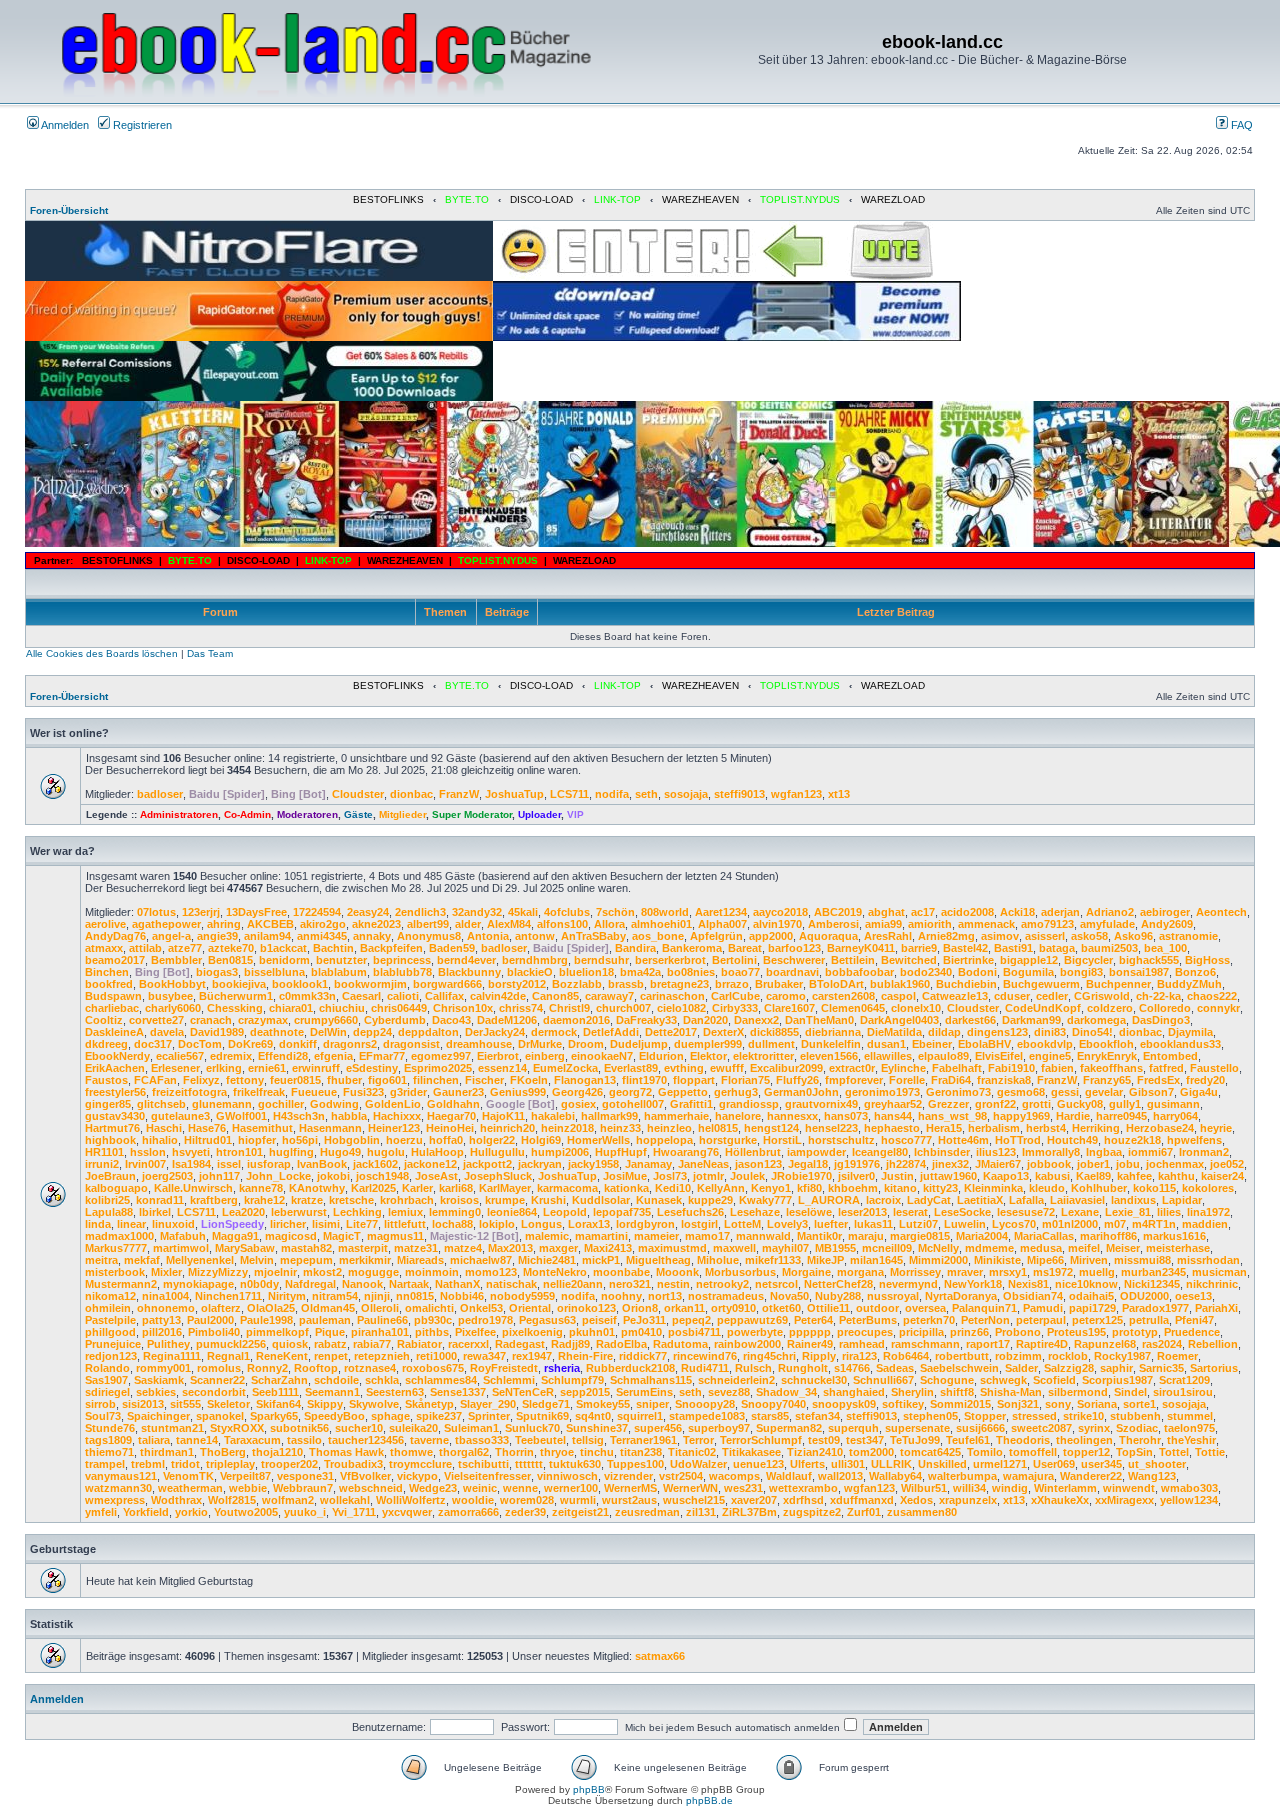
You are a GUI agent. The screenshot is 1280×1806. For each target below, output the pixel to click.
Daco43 (451, 1020)
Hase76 (207, 1128)
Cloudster (358, 794)
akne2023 (376, 924)
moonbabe (621, 1272)
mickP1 (601, 1260)
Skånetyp (429, 1404)
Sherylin (912, 1392)
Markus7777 (116, 1248)
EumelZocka (565, 1068)
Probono (1018, 1332)
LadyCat (929, 1200)
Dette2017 (671, 1032)
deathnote (277, 1032)
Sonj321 (1018, 1404)
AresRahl (888, 936)
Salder (1021, 1368)
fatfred (1166, 1068)
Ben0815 (230, 960)
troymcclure (420, 1464)
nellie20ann (573, 1284)
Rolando (107, 1368)
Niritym (287, 1296)
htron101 (239, 1152)
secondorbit (214, 1392)
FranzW (459, 794)
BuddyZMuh (1189, 984)
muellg (1097, 1272)
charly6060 (173, 1008)
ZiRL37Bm (749, 1512)
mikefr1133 (773, 1260)
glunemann (222, 1104)
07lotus (156, 912)
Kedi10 (673, 1188)
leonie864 (512, 1212)
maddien (1205, 1224)
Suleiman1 (471, 1428)
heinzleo (669, 1128)
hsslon (148, 1152)
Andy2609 (1167, 924)
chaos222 (1212, 996)
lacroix (883, 1200)
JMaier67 (998, 1164)
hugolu (386, 1152)
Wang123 (1152, 1476)
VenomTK (188, 1476)
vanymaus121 (121, 1476)
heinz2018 (567, 1128)
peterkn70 (929, 1320)
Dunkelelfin (831, 1044)
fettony (245, 1080)
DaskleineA (114, 1032)
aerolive (105, 924)
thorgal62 (464, 1452)
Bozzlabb (577, 984)
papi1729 (1092, 1308)
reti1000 (436, 1356)
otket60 (781, 1308)
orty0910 (733, 1308)
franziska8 (1004, 1080)
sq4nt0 (593, 1416)
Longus (541, 1224)
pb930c (433, 1320)
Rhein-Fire (585, 1356)
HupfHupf (621, 1152)
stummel (1190, 1416)
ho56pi (300, 1140)
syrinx (1094, 1428)
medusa (1041, 1248)
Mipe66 (1045, 1260)
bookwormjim (370, 984)
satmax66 (660, 1656)
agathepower (166, 924)
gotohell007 (633, 1104)
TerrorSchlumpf (761, 1440)
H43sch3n (299, 1116)
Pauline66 (382, 1320)
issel (229, 1164)
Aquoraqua (828, 936)
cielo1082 (681, 1008)
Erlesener (175, 1068)
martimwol (181, 1248)
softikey (903, 1404)
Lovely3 (787, 1224)
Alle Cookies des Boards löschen (102, 653)
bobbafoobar (859, 972)
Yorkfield (146, 1512)
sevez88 (729, 1392)
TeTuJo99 (915, 1440)
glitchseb (161, 1104)
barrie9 (919, 948)
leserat (910, 1212)
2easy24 (368, 912)
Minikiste (997, 1260)
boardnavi (792, 972)
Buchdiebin (966, 984)
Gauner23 (458, 1092)
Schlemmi (509, 1380)
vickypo (417, 1476)
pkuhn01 (592, 1332)
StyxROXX (237, 1428)
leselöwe (809, 1212)
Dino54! (1092, 1032)
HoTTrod (1018, 1140)
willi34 (969, 1488)
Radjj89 (570, 1344)
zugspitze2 (812, 1512)
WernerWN (690, 1488)
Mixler (166, 1272)
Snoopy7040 (773, 1404)
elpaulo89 (943, 1056)
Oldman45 (328, 1308)
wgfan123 (796, 794)
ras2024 (1162, 1344)
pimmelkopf (277, 1332)
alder (468, 924)
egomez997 (441, 1056)
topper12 (1086, 1452)
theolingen (1084, 1440)
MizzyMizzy (218, 1272)
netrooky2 (722, 1284)
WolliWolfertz (411, 1500)
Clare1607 (789, 1008)
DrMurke (540, 1044)
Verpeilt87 (245, 1476)
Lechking (357, 1212)
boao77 (740, 972)
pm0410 (641, 1332)
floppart (694, 1080)
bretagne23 (679, 984)
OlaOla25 (271, 1308)
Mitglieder (402, 814)
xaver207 (754, 1500)
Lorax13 (589, 1224)
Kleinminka (993, 1188)
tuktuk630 (575, 1464)
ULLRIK (891, 1464)
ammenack (986, 924)
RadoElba (621, 1344)
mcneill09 (887, 1248)
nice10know (1086, 1284)
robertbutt (962, 1356)
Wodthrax (176, 1500)
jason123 (758, 1164)
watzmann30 (118, 1488)
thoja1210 (277, 1452)
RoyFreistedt (504, 1368)
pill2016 (162, 1332)
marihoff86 (1108, 1236)
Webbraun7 (303, 1488)
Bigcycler (1088, 960)
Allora (609, 924)
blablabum (339, 972)
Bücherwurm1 (236, 996)
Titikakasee (751, 1452)
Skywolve (374, 1404)
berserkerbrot (670, 960)
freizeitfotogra (189, 1092)
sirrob (100, 1404)
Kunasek (659, 1200)
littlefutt (405, 1224)
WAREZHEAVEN (700, 199)
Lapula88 (109, 1212)
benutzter (341, 960)
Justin (897, 1176)
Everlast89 (631, 1068)
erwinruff (316, 1068)
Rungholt (803, 1368)
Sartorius (1214, 1368)
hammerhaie (676, 1116)
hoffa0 (446, 1140)
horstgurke (728, 1140)
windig (1010, 1488)
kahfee (1134, 1176)
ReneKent (282, 1356)
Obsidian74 (1033, 1296)
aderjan (1060, 912)
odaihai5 (1091, 1296)
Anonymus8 (429, 936)
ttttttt (529, 1464)
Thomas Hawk (346, 1452)
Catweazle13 (955, 996)
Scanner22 (217, 1380)
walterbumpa (962, 1476)
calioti (403, 996)
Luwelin (965, 1224)
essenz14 (502, 1068)
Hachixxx (397, 1116)
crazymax (263, 1020)
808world (665, 912)
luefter (831, 1224)
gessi (1065, 1092)
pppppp (810, 1332)
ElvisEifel (999, 1056)
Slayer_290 (488, 1404)
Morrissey (915, 1272)
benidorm (284, 960)
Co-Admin (247, 814)
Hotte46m (963, 1140)
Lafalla (1026, 1200)
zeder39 (525, 1512)
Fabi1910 (1011, 1068)
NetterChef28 (838, 1284)
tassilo (304, 1440)
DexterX (723, 1032)
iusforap (269, 1164)
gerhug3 (736, 1092)
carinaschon (672, 996)
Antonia (488, 936)
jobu (1128, 1164)
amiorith (930, 924)
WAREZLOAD (893, 199)
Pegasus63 (547, 1320)
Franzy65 (1107, 1080)
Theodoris (1023, 1440)
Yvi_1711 (354, 1512)
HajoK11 (503, 1116)
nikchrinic (1212, 1284)
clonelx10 (916, 1008)
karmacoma (567, 1188)
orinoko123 (586, 1308)
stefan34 (817, 1416)
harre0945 (1121, 1116)
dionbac (411, 794)
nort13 (665, 1296)
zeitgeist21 (580, 1512)
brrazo (732, 984)
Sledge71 (546, 1404)
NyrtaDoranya (961, 1296)
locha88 (452, 1224)
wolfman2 (288, 1500)
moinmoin (432, 1272)
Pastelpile (110, 1320)
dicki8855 (774, 1032)
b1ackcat (283, 948)
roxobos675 (433, 1368)
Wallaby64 (895, 1476)
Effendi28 (283, 1056)
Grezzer (948, 1104)
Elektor (708, 1056)
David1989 (217, 1032)
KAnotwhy (317, 1188)
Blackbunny (469, 972)
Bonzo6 (1195, 972)
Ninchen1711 (228, 1296)
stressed (1034, 1416)
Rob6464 (906, 1356)
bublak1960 (900, 984)
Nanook (362, 1284)
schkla (382, 1380)
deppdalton (428, 1032)
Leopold (565, 1212)
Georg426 (577, 1092)
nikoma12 (110, 1296)
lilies (1169, 1212)
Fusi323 (363, 1092)
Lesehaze (755, 1212)
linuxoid (173, 1224)
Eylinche (903, 1068)
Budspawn (113, 996)
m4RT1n (1154, 1224)
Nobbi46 (462, 1296)
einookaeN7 (602, 1056)
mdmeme (989, 1248)
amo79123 (1047, 924)
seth (646, 794)
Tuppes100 (635, 1464)
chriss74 (521, 1008)
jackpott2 (487, 1164)
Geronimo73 (958, 1092)
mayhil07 (785, 1248)
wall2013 (840, 1476)
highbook (110, 1140)
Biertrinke (968, 960)
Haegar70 (451, 1116)
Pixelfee (475, 1332)
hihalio (160, 1140)
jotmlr (708, 1176)
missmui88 (1142, 1260)
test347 (865, 1440)
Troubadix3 (353, 1464)
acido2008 (967, 912)
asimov (1000, 936)
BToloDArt (836, 984)
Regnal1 (228, 1356)
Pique (330, 1332)
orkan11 (684, 1308)
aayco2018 (780, 912)
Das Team (210, 653)
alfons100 (562, 924)
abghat (886, 912)
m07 (1115, 1224)
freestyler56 (115, 1092)
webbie (248, 1488)
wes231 (743, 1488)
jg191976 (857, 1164)
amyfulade (1107, 924)
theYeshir (1191, 1440)
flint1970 (644, 1080)
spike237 (439, 1416)
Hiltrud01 (208, 1140)
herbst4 (1046, 1128)
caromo (786, 996)
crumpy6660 (326, 1020)
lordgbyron (645, 1224)
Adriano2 (1110, 912)
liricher (288, 1224)
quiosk (290, 1344)
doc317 (153, 1044)
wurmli (578, 1500)
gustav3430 (115, 1116)
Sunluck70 (532, 1428)
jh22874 (906, 1164)
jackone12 (430, 1164)
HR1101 (104, 1152)
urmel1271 (1000, 1464)
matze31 (416, 1248)
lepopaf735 (622, 1212)
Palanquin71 (984, 1308)
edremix (231, 1056)
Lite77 (362, 1224)
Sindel (1130, 1392)
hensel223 (831, 1128)
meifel (1084, 1248)
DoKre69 (250, 1044)
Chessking (235, 1008)
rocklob (1068, 1356)
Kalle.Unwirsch (193, 1188)
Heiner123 (394, 1128)
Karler (417, 1188)
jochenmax (1175, 1164)
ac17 (923, 912)
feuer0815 (295, 1080)
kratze (307, 1200)
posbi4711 (694, 1332)
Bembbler (176, 960)
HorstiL (782, 1140)
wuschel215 (694, 1500)
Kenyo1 (771, 1188)
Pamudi (1043, 1308)
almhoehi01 (661, 924)
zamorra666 (468, 1512)
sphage (390, 1416)
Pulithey (168, 1344)
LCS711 (569, 794)
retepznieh (382, 1356)
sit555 (185, 1404)
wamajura (1028, 1476)
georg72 (630, 1092)
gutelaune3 (180, 1116)
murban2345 (1153, 1272)
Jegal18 (808, 1164)
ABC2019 (838, 912)
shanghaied (854, 1392)
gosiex (578, 1104)
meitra (101, 1260)
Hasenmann (330, 1128)
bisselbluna (274, 972)
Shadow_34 (786, 1392)
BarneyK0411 (861, 948)
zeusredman (647, 1512)
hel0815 (718, 1128)
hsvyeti (191, 1152)
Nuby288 (838, 1296)
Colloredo (1165, 1008)
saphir (1116, 1368)
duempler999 (708, 1044)
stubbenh (1135, 1416)
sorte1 (1139, 1404)
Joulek (747, 1176)
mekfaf (142, 1260)
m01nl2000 (1070, 1224)
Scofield (1054, 1380)
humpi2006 (560, 1152)
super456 (658, 1428)
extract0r (852, 1068)
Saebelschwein (959, 1368)
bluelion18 (586, 972)
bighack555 (1149, 960)
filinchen (436, 1080)
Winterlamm (1065, 1488)
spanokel (220, 1416)
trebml (148, 1464)
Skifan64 (278, 1404)
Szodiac (1137, 1428)
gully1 (1125, 1104)
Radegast (520, 1344)
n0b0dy (259, 1284)
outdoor (877, 1308)
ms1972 (1053, 1272)
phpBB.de (709, 1800)
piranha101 (380, 1332)
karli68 (456, 1188)
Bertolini (734, 960)
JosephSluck (498, 1176)
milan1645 (876, 1260)
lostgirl (699, 1224)
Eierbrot (498, 1056)
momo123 (491, 1272)
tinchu (597, 1452)
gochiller (281, 1104)
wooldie (473, 1500)
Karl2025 (373, 1188)
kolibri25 (107, 1200)
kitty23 (940, 1188)
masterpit (363, 1248)
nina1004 (165, 1296)
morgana (860, 1272)
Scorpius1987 (1117, 1380)
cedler (1052, 996)
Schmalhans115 (651, 1380)
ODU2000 (1144, 1296)
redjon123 (111, 1356)
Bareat (745, 948)
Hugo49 (340, 1152)
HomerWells (598, 1140)
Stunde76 (110, 1428)
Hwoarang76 (686, 1152)
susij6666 (980, 1428)
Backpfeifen (391, 948)
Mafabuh (183, 1236)
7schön (615, 912)
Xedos (916, 1500)
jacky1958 (593, 1164)
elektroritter (763, 1056)
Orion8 (640, 1308)
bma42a (640, 972)
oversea (925, 1308)
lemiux (405, 1212)
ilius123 (996, 1152)
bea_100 (1165, 948)
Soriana (1097, 1404)
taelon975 (1189, 1428)
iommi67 (1150, 1152)
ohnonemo (166, 1308)
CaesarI (361, 996)
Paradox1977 (1155, 1308)
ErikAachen (115, 1068)
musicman (1219, 1272)
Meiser (1123, 1248)
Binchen (107, 972)
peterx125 (1097, 1320)
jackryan (540, 1164)
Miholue (718, 1260)
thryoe (557, 1452)
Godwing (334, 1104)
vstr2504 (681, 1476)
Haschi (164, 1128)
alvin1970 (777, 924)
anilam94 (267, 936)
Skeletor (228, 1404)
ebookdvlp (1045, 1044)
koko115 (1154, 1188)
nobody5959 (522, 1296)
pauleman (325, 1320)
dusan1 (886, 1044)
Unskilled (942, 1464)
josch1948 (382, 1176)
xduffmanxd (862, 1500)
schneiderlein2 (736, 1380)
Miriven (1089, 1260)
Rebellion (1213, 1344)
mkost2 (322, 1272)
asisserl (1045, 936)
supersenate (917, 1428)
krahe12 (264, 1200)
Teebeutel (540, 1440)
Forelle (907, 1080)
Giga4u (1199, 1092)
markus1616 (1174, 1236)
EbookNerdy (117, 1056)
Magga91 (235, 1236)
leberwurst (299, 1212)
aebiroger (1165, 912)
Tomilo (985, 1452)
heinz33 (620, 1128)
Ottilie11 (828, 1308)
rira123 (859, 1356)
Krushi (548, 1200)
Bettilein (853, 960)
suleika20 (413, 1428)
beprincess (402, 960)
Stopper (985, 1416)
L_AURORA (829, 1200)
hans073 (846, 1116)
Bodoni (977, 972)
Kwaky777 (765, 1200)
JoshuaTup (514, 794)
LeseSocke (962, 1212)
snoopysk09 (844, 1404)
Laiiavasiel (1077, 1200)
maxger (558, 1248)
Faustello (1214, 1068)
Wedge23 (433, 1488)
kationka (626, 1188)
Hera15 (944, 1128)
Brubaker (779, 984)
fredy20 (1205, 1080)
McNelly (938, 1248)
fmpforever (854, 1080)
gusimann (1173, 1104)
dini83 (1050, 1032)
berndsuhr (601, 960)
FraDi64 (951, 1080)
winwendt (1129, 1488)
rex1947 (532, 1356)
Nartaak (409, 1284)
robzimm (1018, 1356)
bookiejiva (239, 984)
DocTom (200, 1044)
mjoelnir (275, 1272)
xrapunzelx (968, 1500)
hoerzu (404, 1140)
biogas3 (217, 972)
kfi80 (809, 1188)
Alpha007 (722, 924)
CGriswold (1102, 996)
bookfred (109, 984)
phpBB (589, 1789)
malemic (547, 1236)
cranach (211, 1020)
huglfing (291, 1152)
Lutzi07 (918, 1224)
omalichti (429, 1308)
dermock (554, 1032)
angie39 (217, 936)
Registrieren (141, 125)
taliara (154, 1440)
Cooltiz (104, 1020)
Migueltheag (658, 1260)
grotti (1036, 1104)
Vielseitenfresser (487, 1476)
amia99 (883, 924)
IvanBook (322, 1164)
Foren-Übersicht (69, 210)
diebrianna (833, 1032)
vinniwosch (567, 1476)
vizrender (628, 1476)
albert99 (428, 924)
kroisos (459, 1200)
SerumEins (644, 1392)
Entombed (1170, 1056)
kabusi (1052, 1176)
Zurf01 (864, 1512)
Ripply (819, 1356)
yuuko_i (305, 1512)
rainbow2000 (747, 1344)
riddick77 (643, 1356)
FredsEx (1158, 1080)
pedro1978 (485, 1320)
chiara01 (291, 1008)
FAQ (1240, 125)
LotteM (742, 1224)
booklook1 (300, 984)
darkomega (1096, 1020)
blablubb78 (402, 972)
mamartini (601, 1236)
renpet (331, 1356)
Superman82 (789, 1428)
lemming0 (455, 1212)
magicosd (291, 1236)
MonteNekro (555, 1272)
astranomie (1188, 936)
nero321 (630, 1284)
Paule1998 (266, 1320)
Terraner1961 (643, 1440)
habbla (349, 1116)
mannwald (763, 1236)
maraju (866, 1236)
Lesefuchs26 (690, 1212)
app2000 (771, 936)
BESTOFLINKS (388, 199)
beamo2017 (115, 960)
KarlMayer (505, 1188)
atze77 (185, 948)
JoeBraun (110, 1176)
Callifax (444, 996)
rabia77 (372, 1344)
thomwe (411, 1452)
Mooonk (677, 1272)
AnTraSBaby (593, 936)
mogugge (373, 1272)
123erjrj (201, 912)
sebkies (156, 1392)
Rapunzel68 (1105, 1344)
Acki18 (1017, 912)
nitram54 (335, 1296)
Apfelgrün (716, 936)
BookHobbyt (172, 984)
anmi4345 (322, 936)
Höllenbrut (753, 1152)
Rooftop (316, 1368)
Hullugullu (497, 1152)
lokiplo (497, 1224)
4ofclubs (567, 912)
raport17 (988, 1344)
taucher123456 (366, 1440)
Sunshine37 (597, 1428)
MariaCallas (1044, 1236)
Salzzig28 (1069, 1368)
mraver (965, 1272)
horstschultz (841, 1140)
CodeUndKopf (1043, 1008)
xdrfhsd (803, 1500)
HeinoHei (450, 1128)
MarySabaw (245, 1248)
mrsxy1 (1008, 1272)
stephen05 (930, 1416)
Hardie (1073, 1116)
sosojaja (686, 794)
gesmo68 (1021, 1092)
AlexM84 (509, 924)
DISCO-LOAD (541, 199)
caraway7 (609, 996)
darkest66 (970, 1020)
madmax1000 (119, 1236)
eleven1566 (829, 1056)
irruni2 (102, 1164)
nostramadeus (726, 1296)
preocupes (865, 1332)
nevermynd (908, 1284)
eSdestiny (372, 1068)
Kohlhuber (1099, 1188)
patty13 (161, 1320)
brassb (626, 984)
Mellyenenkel (200, 1260)
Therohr (1140, 1440)
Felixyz (201, 1080)
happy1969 (1021, 1116)
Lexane (1080, 1212)
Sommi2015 (960, 1404)
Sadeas (895, 1368)
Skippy (325, 1404)
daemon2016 (576, 1020)
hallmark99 (609, 1116)
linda (98, 1224)
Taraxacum (252, 1440)
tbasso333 (482, 1440)
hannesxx (792, 1116)
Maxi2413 (608, 1248)
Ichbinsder (942, 1152)
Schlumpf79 (572, 1380)
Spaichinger (158, 1416)
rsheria (562, 1368)
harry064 (1175, 1116)
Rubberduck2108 (630, 1368)
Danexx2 (756, 1020)
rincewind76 (705, 1356)
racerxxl (468, 1344)
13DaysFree (256, 912)
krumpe (505, 1200)
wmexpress (115, 1500)
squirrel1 (640, 1416)
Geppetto (683, 1092)
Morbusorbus (740, 1272)
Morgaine (806, 1272)
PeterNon (985, 1320)
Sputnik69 (542, 1416)
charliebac (112, 1008)
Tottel (1174, 1452)
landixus (1133, 1200)
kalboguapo (116, 1188)
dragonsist (411, 1044)
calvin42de (498, 996)
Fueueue (314, 1092)
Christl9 (569, 1008)
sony (1058, 1404)
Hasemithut (262, 1128)
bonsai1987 (1139, 972)
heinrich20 (507, 1128)
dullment (771, 1044)
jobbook (1049, 1164)
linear (131, 1224)
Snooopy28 (705, 1404)
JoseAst (436, 1176)
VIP (575, 814)
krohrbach (407, 1200)
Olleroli (380, 1308)
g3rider (408, 1092)
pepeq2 (691, 1320)
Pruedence (1192, 1332)
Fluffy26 (797, 1080)
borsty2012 (517, 984)
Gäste (358, 814)
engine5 (1050, 1056)
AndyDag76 (115, 936)
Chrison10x (463, 1008)
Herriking (1096, 1128)
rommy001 (163, 1368)
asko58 (1089, 936)
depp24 (372, 1032)
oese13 (1193, 1296)
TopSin (1134, 1452)
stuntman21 (172, 1428)
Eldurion (661, 1056)
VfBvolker (365, 1476)
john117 (219, 1176)
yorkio (191, 1512)
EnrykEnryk (1107, 1056)
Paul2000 (210, 1320)
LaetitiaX (980, 1200)
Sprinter (489, 1416)
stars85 (770, 1416)
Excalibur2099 (786, 1068)
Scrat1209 (1184, 1380)
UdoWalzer (698, 1464)
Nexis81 (1028, 1284)
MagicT (342, 1236)
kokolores (1208, 1188)
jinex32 (950, 1164)
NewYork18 (973, 1284)
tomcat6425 (930, 1452)
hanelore (738, 1116)
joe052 (1227, 1164)
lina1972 (1208, 1212)
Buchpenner (1118, 984)
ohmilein (108, 1308)
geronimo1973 (882, 1092)
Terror (698, 1440)
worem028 (527, 1500)
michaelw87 (481, 1260)
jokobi (333, 1176)
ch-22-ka (1158, 996)
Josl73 (670, 1176)
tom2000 (871, 1452)
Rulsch (753, 1368)
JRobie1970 (801, 1176)
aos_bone (658, 936)
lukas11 (873, 1224)
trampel (105, 1464)
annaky (372, 936)
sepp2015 (585, 1392)
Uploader (539, 814)
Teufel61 (968, 1440)
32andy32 (477, 912)
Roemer (1177, 1356)
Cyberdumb (395, 1020)
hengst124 (771, 1128)
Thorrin (514, 1452)
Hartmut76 (112, 1128)
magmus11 (395, 1236)
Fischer (484, 1080)
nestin (673, 1284)
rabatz (330, 1344)
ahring (224, 924)
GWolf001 (241, 1116)
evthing (684, 1068)
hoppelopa (664, 1140)
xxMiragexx (1124, 1500)
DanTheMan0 (819, 1020)
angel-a (171, 936)
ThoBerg (223, 1452)
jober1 (1093, 1164)
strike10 (1083, 1416)
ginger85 (108, 1104)
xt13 (839, 794)
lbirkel (155, 1212)
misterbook (115, 1272)
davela (167, 1032)
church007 (623, 1008)
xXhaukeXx (1060, 1500)
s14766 (852, 1368)
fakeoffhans (1111, 1068)
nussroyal (893, 1296)
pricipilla (921, 1332)
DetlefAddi (611, 1032)
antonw (535, 936)
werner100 (571, 1488)
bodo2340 (926, 972)
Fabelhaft (957, 1068)
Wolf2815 (232, 1500)
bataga (1057, 948)
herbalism (994, 1128)
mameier (656, 1236)
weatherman (190, 1488)
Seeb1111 (275, 1392)
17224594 (317, 912)
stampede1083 (707, 1416)
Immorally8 (1051, 1152)
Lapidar (1182, 1200)
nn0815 (415, 1296)
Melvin (257, 1260)
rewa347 (484, 1356)
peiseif (599, 1320)
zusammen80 (922, 1512)
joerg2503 (167, 1176)
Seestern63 (395, 1392)
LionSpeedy (232, 1224)
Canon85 (555, 996)
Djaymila (1190, 1032)
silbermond (1078, 1392)
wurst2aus (629, 1500)
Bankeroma (692, 948)
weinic (480, 1488)
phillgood (110, 1332)
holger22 (492, 1140)
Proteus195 (1076, 1332)
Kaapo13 (1006, 1176)
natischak (511, 1284)
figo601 (387, 1080)
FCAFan (155, 1080)
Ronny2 (267, 1368)
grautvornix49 (821, 1104)
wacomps (734, 1476)
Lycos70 (1014, 1224)
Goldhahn (453, 1104)
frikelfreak (259, 1092)
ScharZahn (279, 1380)
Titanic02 (692, 1452)
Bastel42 (965, 948)
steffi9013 (739, 794)
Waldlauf (789, 1476)
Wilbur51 (924, 1488)
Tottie (1210, 1452)
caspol (898, 996)
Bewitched (909, 960)
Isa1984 (191, 1164)
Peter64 (813, 1320)
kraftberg (214, 1200)
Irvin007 (145, 1164)
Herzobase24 (1160, 1128)
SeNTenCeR (523, 1392)
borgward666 (447, 984)
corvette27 (156, 1020)
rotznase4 (370, 1368)
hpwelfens (1194, 1140)
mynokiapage (198, 1284)
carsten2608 (843, 996)
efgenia (333, 1056)
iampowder (816, 1152)
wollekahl (345, 1500)
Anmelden (64, 125)
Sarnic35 (1161, 1368)
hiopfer (257, 1140)
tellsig (588, 1440)
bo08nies (691, 972)
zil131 (701, 1512)
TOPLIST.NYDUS (800, 199)
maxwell (734, 1248)
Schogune (947, 1380)
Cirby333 (735, 1008)
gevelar (1104, 1092)
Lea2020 (243, 1212)
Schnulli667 (883, 1380)
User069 (1054, 1464)
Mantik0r (819, 1236)
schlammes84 (441, 1380)
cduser (1012, 996)
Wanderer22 (1091, 1476)
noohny (621, 1296)
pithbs (432, 1332)
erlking (224, 1068)
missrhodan (1208, 1260)
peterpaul (1041, 1320)
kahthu (1176, 1176)
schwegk (1003, 1380)
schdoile (336, 1380)
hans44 (893, 1116)
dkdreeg (106, 1044)
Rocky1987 (1122, 1356)
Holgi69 (541, 1140)
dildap (944, 1032)
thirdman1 (167, 1452)
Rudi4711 (705, 1368)
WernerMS (630, 1488)
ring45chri (769, 1356)
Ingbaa (1104, 1152)
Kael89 (1093, 1176)
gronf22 (995, 1104)
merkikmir (365, 1260)
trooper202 (289, 1464)
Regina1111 (172, 1356)
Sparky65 (274, 1416)
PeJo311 (644, 1320)
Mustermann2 (121, 1284)
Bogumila (1028, 972)
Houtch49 (1072, 1140)
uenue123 (758, 1464)
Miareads (420, 1260)
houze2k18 (1132, 1140)
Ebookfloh (1106, 1044)
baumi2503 (1109, 948)
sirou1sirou (1183, 1392)
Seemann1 (332, 1392)
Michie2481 (547, 1260)
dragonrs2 (350, 1044)
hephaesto (892, 1128)
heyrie (1216, 1128)
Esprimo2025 (438, 1068)
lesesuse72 (1026, 1212)
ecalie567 (180, 1056)
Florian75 (745, 1080)
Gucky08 (1080, 1104)
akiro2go (323, 924)
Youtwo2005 (246, 1512)
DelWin (328, 1032)
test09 (824, 1440)
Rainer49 (810, 1344)
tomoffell (1033, 1452)
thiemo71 (109, 1452)
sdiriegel (107, 1392)
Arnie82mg (946, 936)
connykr (1218, 1008)
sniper (652, 1404)
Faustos (106, 1080)
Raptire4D (1042, 1344)
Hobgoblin (352, 1140)
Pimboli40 (214, 1332)
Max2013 (510, 1248)
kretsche (351, 1200)
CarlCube (735, 996)
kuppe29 (710, 1200)
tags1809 (108, 1440)
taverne (429, 1440)
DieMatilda (894, 1032)
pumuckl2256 (231, 1344)
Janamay (648, 1164)
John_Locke (278, 1176)
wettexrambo (803, 1488)
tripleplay (230, 1464)
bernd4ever (466, 960)
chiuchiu (342, 1008)
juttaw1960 (948, 1176)
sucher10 (359, 1428)
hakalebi (553, 1116)
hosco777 (906, 1140)
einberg (545, 1056)
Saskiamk (159, 1380)
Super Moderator (472, 814)
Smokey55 (603, 1404)
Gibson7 (1151, 1092)
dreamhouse (479, 1044)
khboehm (853, 1188)
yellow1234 (1189, 1500)
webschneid (371, 1488)
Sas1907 (106, 1380)
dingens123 (997, 1032)
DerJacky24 (495, 1032)
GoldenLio (393, 1104)
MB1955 (835, 1248)
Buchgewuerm (1041, 984)
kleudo (1047, 1188)
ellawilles (888, 1056)
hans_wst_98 (952, 1116)
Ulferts (807, 1464)
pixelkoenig (532, 1332)
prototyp (1135, 1332)
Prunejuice (113, 1344)
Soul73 (103, 1416)
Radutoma (680, 1344)
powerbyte (755, 1332)
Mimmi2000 (938, 1260)
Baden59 (452, 948)
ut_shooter (1157, 1464)
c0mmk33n (307, 996)
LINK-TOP (617, 199)
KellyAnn (721, 1188)
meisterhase (1178, 1248)
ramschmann (925, 1344)
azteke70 (231, 948)
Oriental (530, 1308)
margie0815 (920, 1236)
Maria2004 (982, 1236)
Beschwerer (794, 960)
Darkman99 (1031, 1020)
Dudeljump (639, 1044)
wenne (520, 1488)
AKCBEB (270, 924)
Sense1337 (458, 1392)
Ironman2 (1204, 1152)
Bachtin (333, 948)
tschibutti (483, 1464)
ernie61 (267, 1068)
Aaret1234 (721, 912)
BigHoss (1207, 960)
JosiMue (625, 1176)
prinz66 (969, 1332)
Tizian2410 (815, 1452)
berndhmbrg (535, 960)
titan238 (641, 1452)
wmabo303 (1189, 1488)
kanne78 (261, 1188)
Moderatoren (307, 814)
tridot (185, 1464)
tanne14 (197, 1440)
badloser (160, 794)
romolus (219, 1368)
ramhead (862, 1344)
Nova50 (789, 1296)
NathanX (457, 1284)
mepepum (306, 1260)
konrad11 (160, 1200)
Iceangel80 (880, 1152)
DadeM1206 (507, 1020)
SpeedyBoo (334, 1416)
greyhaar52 (893, 1104)
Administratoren (179, 814)
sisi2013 (143, 1404)
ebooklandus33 (1180, 1044)
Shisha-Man (1011, 1392)
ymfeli (101, 1512)
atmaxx (104, 948)
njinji (377, 1296)
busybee (170, 996)
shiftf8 (957, 1392)
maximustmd (672, 1248)
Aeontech (1221, 912)
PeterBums (868, 1320)
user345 (1101, 1464)
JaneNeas (703, 1164)
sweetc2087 (1041, 1428)
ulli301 (848, 1464)
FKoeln (529, 1080)
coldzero (1110, 1008)
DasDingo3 (1161, 1020)
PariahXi (1216, 1308)
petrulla (1149, 1320)
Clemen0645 (853, 1008)
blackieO (530, 972)
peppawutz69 (752, 1320)
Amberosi (833, 924)
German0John (801, 1092)
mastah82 (306, 1248)
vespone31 (305, 1476)
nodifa (612, 794)
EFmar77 (382, 1056)
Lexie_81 (1128, 1212)
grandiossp (749, 1104)
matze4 (463, 1248)
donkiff (298, 1044)
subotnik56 (299, 1428)
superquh (853, 1428)
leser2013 (862, 1212)
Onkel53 (481, 1308)
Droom (586, 1044)
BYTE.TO (467, 199)
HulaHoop (437, 1152)
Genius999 (518, 1092)
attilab (145, 948)
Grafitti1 (691, 1104)
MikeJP (825, 1260)
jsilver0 (856, 1176)
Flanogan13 (585, 1080)
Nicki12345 (1152, 1284)
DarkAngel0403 (899, 1020)
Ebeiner (932, 1044)
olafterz (221, 1308)
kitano (900, 1188)
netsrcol (776, 1284)
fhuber (344, 1080)
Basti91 (1013, 948)
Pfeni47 (1194, 1320)
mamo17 (707, 1236)
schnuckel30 (814, 1380)
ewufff (727, 1068)
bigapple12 (1029, 960)
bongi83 (1081, 972)
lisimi (326, 1224)
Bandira (635, 948)
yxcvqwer (407, 1512)
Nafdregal (310, 1284)
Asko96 (1133, 936)
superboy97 (719, 1428)
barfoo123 (794, 948)
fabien (1057, 1068)
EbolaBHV (984, 1044)
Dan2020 (705, 1020)
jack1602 (375, 1164)
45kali (523, 912)
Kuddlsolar (601, 1200)
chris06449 (399, 1008)
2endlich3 (420, 912)
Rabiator (419, 1344)
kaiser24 (1222, 1176)
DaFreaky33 (646, 1020)
